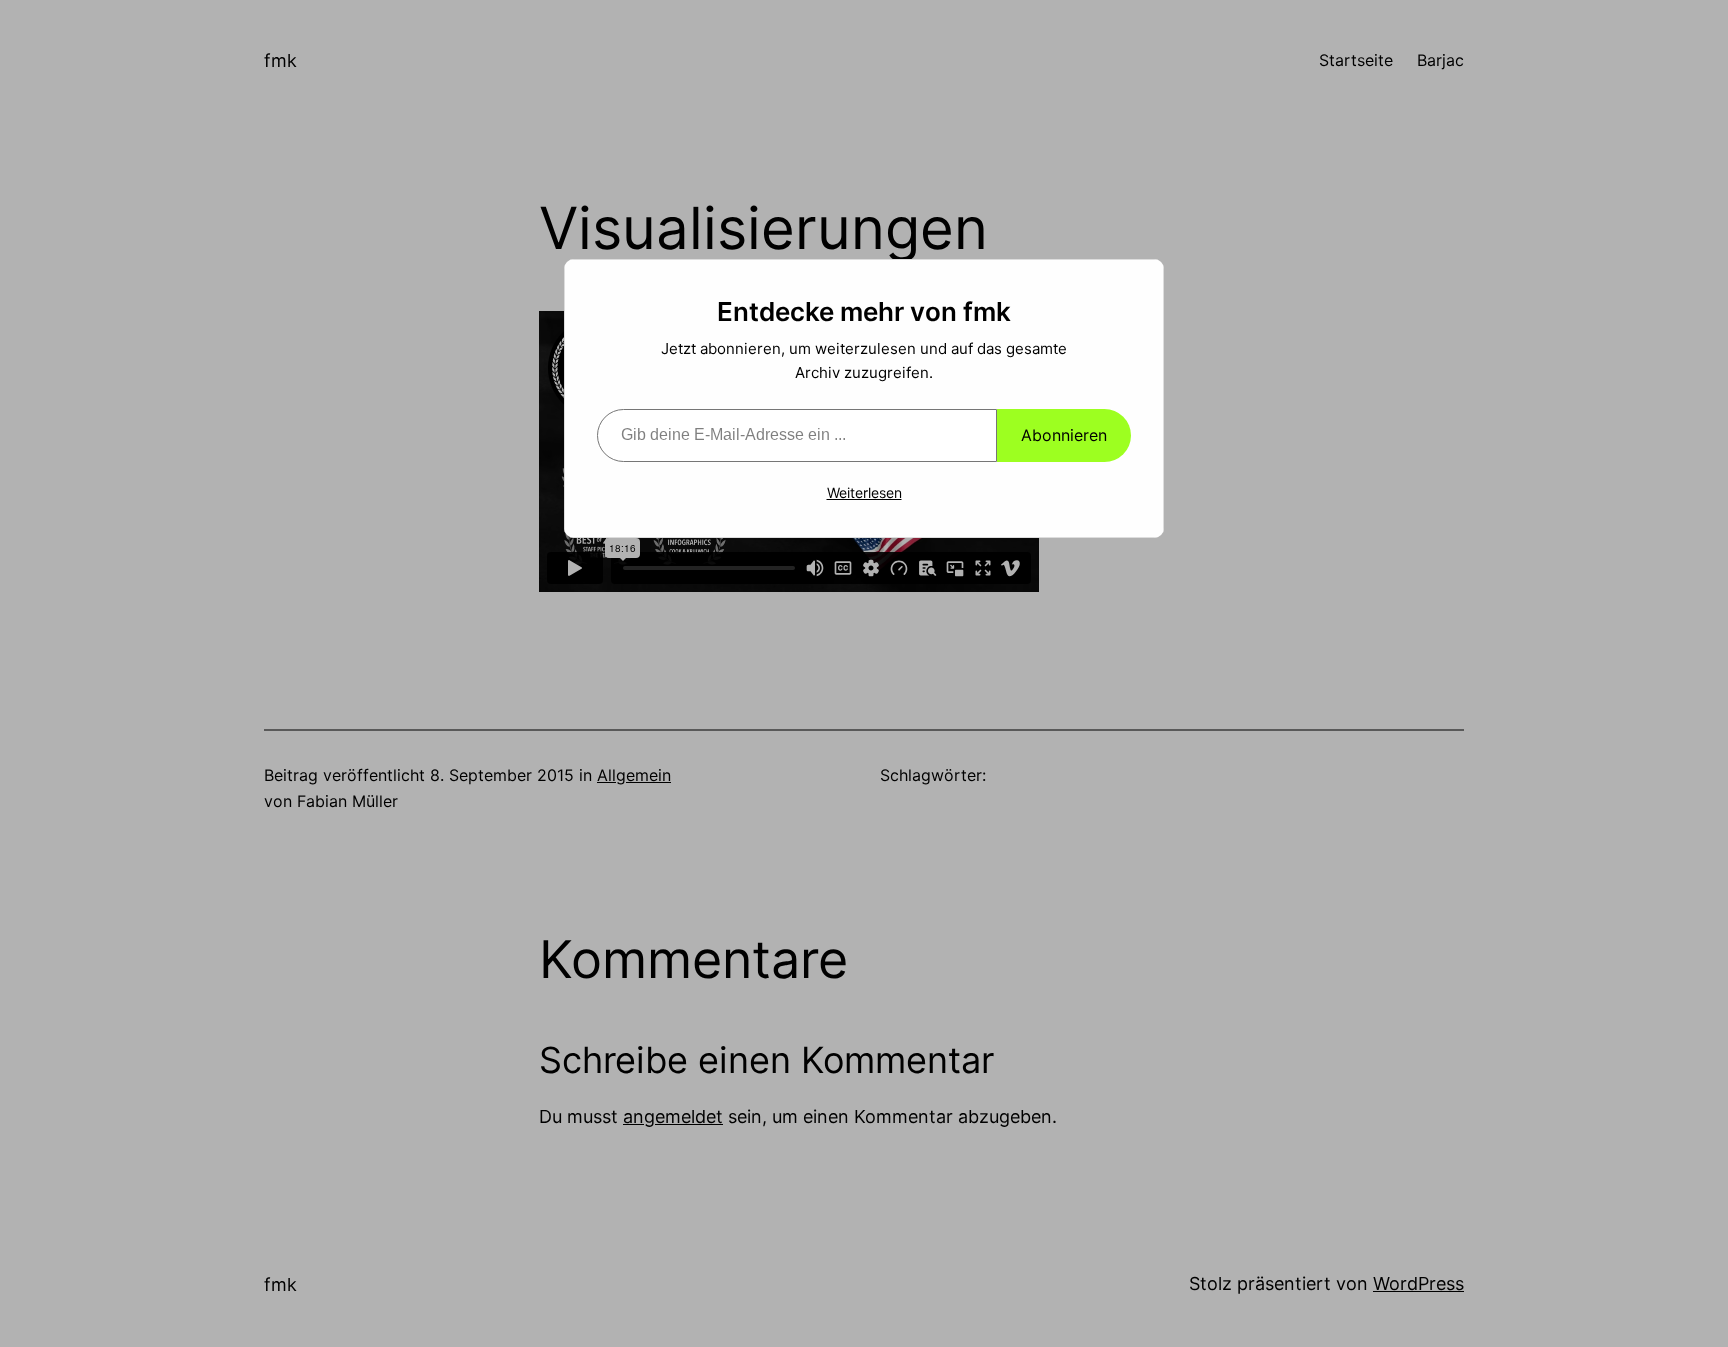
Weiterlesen (864, 492)
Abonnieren (1064, 435)
